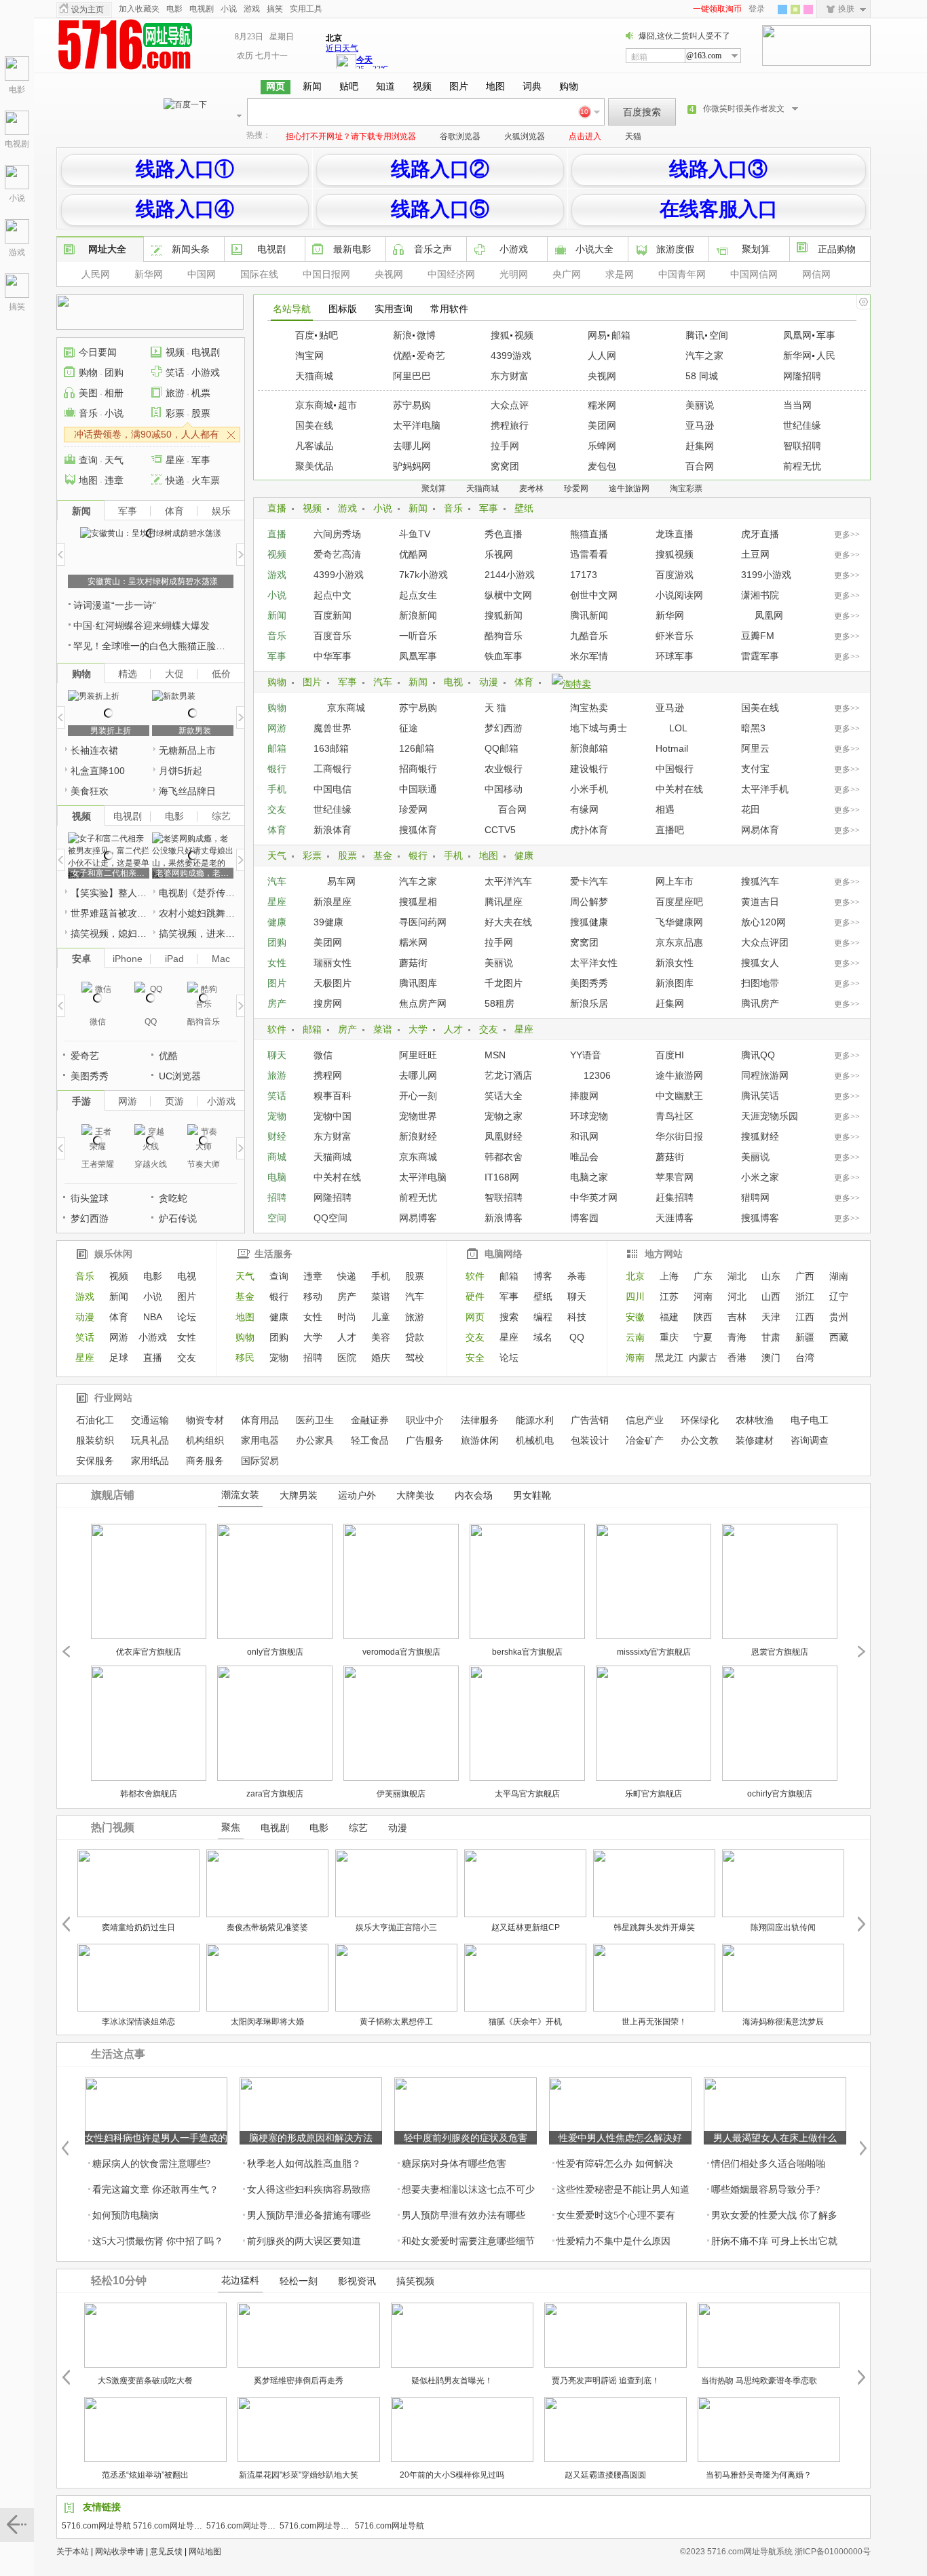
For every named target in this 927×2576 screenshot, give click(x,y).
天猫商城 (314, 376)
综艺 (221, 816)
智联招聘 (802, 446)
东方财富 (510, 376)
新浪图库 (675, 983)
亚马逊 (700, 425)
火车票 (206, 480)
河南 (703, 1296)
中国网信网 (754, 274)
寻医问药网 (423, 922)
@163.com (704, 56)
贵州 (839, 1317)
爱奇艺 (431, 355)
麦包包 (602, 466)
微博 (426, 335)
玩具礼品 (150, 1440)
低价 (221, 674)
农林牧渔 (755, 1420)
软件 (277, 1029)
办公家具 (315, 1440)
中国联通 (418, 789)
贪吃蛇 (173, 1198)
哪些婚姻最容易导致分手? (765, 2190)
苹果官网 (675, 1177)
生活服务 (273, 1254)
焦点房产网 (423, 1003)
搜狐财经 (760, 1136)
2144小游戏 (510, 575)
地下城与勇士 (599, 728)
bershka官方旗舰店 (527, 1652)
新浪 (402, 335)
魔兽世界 (333, 728)
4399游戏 (511, 355)
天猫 (633, 136)
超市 (347, 405)
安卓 (81, 959)
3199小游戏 (766, 575)
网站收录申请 (119, 2552)
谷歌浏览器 (460, 136)
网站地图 (205, 2552)
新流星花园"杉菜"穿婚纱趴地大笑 (299, 2475)
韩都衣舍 (504, 1157)
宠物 (277, 1116)
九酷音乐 (589, 636)
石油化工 (95, 1420)
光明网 (514, 274)
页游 (174, 1101)
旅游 (277, 1075)
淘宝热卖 (589, 708)
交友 (277, 809)
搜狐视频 (675, 554)
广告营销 (590, 1420)
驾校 (415, 1358)
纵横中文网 (508, 595)
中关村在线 (679, 789)
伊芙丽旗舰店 (401, 1794)
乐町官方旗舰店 (654, 1794)
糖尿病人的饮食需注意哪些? (151, 2164)
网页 (475, 1317)
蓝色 (782, 9)
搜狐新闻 (504, 615)
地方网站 (664, 1254)
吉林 (737, 1317)
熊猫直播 (589, 534)
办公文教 (700, 1440)
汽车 (383, 682)
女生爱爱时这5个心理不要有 (616, 2215)
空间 (719, 335)
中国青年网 (682, 274)
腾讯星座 (504, 902)
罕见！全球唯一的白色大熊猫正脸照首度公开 (153, 646)
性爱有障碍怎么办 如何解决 (615, 2164)
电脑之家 (589, 1177)
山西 (771, 1296)
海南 (635, 1358)
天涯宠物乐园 (770, 1116)
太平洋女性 (594, 963)
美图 (88, 393)
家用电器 (260, 1440)
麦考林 (531, 488)
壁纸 (524, 508)
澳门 (771, 1358)
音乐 (453, 508)
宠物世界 (418, 1116)
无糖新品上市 (187, 750)
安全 (475, 1358)
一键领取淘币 (717, 9)
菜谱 (383, 1029)
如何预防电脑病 (126, 2215)
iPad (174, 959)
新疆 (805, 1337)
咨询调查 (810, 1440)
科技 (577, 1317)
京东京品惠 (679, 942)
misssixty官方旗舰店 (654, 1652)
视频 (524, 335)
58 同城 (702, 376)
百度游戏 (675, 575)
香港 (737, 1358)
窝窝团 (505, 466)
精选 (128, 674)
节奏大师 (204, 1164)
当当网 (797, 405)
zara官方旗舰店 (275, 1794)
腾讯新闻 (589, 615)
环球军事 (675, 656)
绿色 (795, 9)
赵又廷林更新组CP (526, 1927)
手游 (81, 1101)
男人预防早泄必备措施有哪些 (309, 2215)
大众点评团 (765, 942)
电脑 (277, 1177)
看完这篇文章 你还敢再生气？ (155, 2190)
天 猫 (495, 708)
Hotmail (672, 748)
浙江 (805, 1296)
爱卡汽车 (589, 881)
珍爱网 (576, 488)
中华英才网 (594, 1197)
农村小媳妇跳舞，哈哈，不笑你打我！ (198, 913)
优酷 (402, 355)
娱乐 (221, 511)
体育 (524, 682)
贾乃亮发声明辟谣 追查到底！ (606, 2381)
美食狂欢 (90, 791)
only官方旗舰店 (275, 1652)
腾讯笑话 (760, 1096)
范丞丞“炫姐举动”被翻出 (145, 2475)
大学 (418, 1029)
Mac (221, 959)
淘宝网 (309, 355)
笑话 (277, 1096)
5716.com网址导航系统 (124, 45)
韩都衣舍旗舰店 (149, 1794)
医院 (347, 1358)
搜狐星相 (418, 902)
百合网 (700, 466)
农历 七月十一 (262, 56)
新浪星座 (333, 902)
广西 (805, 1276)
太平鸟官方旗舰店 (527, 1794)
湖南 (839, 1276)
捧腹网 (584, 1096)
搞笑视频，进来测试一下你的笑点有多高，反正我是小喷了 (198, 934)
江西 (805, 1317)
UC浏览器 (180, 1076)
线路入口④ (185, 209)
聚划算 (756, 249)
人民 (826, 355)
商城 (277, 1157)
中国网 (202, 274)
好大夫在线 (508, 922)
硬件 (475, 1296)
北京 (635, 1276)
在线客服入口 (719, 209)
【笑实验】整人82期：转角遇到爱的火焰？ (110, 893)
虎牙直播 (760, 534)
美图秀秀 (589, 983)
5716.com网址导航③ (245, 2526)
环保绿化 (700, 1420)
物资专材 (205, 1420)
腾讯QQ (758, 1055)
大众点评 (510, 405)
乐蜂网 (602, 446)
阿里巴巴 (412, 376)
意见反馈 (166, 2552)
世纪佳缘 (802, 425)
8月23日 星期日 (264, 37)
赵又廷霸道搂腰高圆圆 (605, 2475)
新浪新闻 (418, 615)
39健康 (328, 922)
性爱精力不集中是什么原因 (613, 2241)
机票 (201, 393)
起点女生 (418, 595)
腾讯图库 (418, 983)
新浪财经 (418, 1136)
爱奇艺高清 (337, 554)
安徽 (635, 1317)
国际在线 (259, 274)
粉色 (808, 9)
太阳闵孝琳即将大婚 (267, 2022)
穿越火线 (151, 1164)
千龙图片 (504, 983)
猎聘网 (755, 1197)
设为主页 (88, 9)
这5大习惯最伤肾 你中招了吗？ (158, 2241)
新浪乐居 (589, 1003)
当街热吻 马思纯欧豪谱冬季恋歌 (759, 2381)
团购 (277, 942)
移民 (245, 1358)
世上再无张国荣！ (654, 2022)
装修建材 (755, 1440)
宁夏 (703, 1337)
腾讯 (695, 335)
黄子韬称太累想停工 (396, 2022)
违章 (114, 480)
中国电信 (333, 789)
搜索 (509, 1317)
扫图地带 (760, 983)
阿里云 (755, 748)
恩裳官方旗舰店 (780, 1652)
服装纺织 (95, 1440)
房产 (277, 1003)
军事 (826, 335)
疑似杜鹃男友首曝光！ (452, 2381)
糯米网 (602, 405)
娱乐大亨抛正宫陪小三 (396, 1927)
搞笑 (17, 307)
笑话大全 (504, 1096)
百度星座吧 (679, 902)
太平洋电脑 (417, 425)
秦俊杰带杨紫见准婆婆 (267, 1927)
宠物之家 (504, 1116)
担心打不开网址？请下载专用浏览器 (351, 136)
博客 (543, 1276)
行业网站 (113, 1398)
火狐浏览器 (525, 136)
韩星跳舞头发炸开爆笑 (654, 1927)
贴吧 (328, 335)
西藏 (839, 1337)
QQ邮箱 (502, 748)
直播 (277, 508)
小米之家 (760, 1177)
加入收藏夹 (139, 9)
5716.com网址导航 (96, 2526)
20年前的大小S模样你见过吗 (452, 2475)
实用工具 (306, 9)
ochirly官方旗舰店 (780, 1794)
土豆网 (755, 554)
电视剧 (17, 144)
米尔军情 (589, 656)
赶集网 (700, 446)
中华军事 (333, 656)
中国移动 (504, 789)
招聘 (277, 1197)
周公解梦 (589, 902)
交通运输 (150, 1420)
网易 (597, 335)
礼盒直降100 (98, 771)
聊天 (277, 1055)
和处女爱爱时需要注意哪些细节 (468, 2241)
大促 (174, 674)
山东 (771, 1276)
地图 (489, 856)
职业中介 (425, 1420)
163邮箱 (331, 748)
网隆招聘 (802, 376)
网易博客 (418, 1218)
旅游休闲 (480, 1440)
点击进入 (585, 136)
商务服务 (205, 1461)
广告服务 (425, 1440)
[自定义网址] (863, 302)
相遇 (665, 809)
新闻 (418, 508)
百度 (305, 335)
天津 (771, 1317)
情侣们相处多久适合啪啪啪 (768, 2164)
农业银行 (504, 769)
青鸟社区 (675, 1116)
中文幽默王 (679, 1096)
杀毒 (577, 1276)
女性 (277, 963)
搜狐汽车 (760, 881)
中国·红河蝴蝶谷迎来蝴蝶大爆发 (141, 626)
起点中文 (333, 595)
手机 (277, 789)
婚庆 (381, 1358)
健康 (524, 856)
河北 (737, 1296)
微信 (323, 1055)
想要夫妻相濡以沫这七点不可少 (468, 2190)
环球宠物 (589, 1116)
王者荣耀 (98, 1164)
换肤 (846, 9)
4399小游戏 (339, 575)
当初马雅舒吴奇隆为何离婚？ (759, 2475)
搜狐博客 (760, 1218)
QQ (151, 1022)
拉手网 (505, 446)
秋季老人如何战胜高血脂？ (304, 2164)
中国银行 (675, 769)
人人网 (602, 355)
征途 (409, 728)
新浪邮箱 (589, 748)
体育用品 (260, 1420)
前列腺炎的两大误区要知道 (304, 2241)
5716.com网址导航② (318, 2526)
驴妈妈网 (412, 466)
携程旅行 (510, 425)
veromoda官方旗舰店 (401, 1652)
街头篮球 (90, 1198)
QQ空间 (330, 1218)
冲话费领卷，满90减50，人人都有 (147, 434)
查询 (88, 460)
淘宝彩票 (686, 488)
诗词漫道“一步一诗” (115, 605)
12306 (597, 1075)
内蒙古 (703, 1358)
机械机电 (535, 1440)
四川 (635, 1296)
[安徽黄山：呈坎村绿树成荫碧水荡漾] (151, 533)
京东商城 (314, 405)
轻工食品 (370, 1440)
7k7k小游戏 (423, 575)
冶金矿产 (645, 1440)
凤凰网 (797, 335)
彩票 (312, 856)
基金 (383, 856)
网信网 (816, 274)
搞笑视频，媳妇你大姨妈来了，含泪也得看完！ (110, 934)
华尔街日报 (679, 1136)
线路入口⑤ (440, 209)
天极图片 (333, 983)
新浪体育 (333, 830)
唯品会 (584, 1157)
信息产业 (645, 1420)
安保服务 (95, 1461)
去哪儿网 (412, 446)
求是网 (620, 274)
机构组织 (205, 1440)
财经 (277, 1136)
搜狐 (500, 335)
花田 (751, 809)
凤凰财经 (504, 1136)
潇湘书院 (760, 595)
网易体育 (760, 830)
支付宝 (755, 769)
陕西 (703, 1317)
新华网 (149, 274)
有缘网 (584, 809)
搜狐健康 (589, 922)
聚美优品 (314, 466)
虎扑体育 (589, 830)
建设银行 (589, 769)
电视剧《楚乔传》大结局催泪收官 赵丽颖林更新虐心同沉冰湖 (198, 893)
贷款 (415, 1337)
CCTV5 (500, 830)
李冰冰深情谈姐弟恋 (138, 2022)
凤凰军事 (418, 656)
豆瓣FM (758, 636)
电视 (453, 682)
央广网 (567, 274)
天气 (277, 856)
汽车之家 (704, 355)
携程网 (328, 1075)
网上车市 (675, 881)
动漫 (489, 682)
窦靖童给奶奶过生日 (138, 1927)
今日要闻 (98, 352)
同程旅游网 (765, 1075)
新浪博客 (504, 1218)
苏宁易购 (412, 405)
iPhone (128, 959)
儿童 (381, 1317)
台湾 (805, 1358)
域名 (543, 1337)
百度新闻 (333, 615)
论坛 (187, 1317)
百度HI (670, 1055)
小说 (17, 198)
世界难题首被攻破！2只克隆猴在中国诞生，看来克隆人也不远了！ (110, 913)
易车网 (341, 881)
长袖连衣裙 (94, 750)
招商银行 (418, 769)
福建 (669, 1317)
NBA (153, 1317)
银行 (277, 769)
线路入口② (440, 169)
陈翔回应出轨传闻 (783, 1927)
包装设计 (590, 1440)
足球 (119, 1358)
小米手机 (589, 789)
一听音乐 (418, 636)
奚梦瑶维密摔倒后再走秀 (299, 2381)
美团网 (602, 425)
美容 (381, 1337)
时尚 (347, 1317)
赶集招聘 (675, 1197)
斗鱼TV (415, 534)
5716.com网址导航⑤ (172, 2526)
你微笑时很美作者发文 (744, 109)
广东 (703, 1276)
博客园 (584, 1218)
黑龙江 (669, 1358)
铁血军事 (504, 656)
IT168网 (502, 1177)
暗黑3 (753, 728)
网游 (277, 728)
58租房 (499, 1003)
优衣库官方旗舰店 (149, 1652)
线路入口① (185, 169)
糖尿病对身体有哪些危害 (454, 2164)
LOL (678, 728)
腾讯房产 (760, 1003)
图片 (312, 682)
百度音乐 (333, 636)
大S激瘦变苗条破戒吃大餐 (145, 2381)
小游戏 (514, 249)
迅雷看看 (589, 554)
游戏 (17, 252)
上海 (669, 1276)
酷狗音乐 (504, 636)
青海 (737, 1337)
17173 (584, 575)
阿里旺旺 (418, 1055)
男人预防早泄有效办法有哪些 (463, 2215)
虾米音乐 (675, 636)
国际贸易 (260, 1461)
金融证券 (370, 1420)
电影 (17, 90)
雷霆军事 (760, 656)
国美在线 (314, 425)
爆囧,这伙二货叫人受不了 (684, 36)
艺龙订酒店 (508, 1075)
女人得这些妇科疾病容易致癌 (309, 2190)
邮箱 (639, 57)
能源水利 (535, 1420)
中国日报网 (326, 274)
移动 (313, 1296)
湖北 (737, 1276)
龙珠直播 (675, 534)
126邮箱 (417, 748)
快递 (175, 480)
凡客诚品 (314, 446)
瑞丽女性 (333, 963)
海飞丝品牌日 (187, 791)
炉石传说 (178, 1218)
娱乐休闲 (113, 1254)
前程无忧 (802, 466)
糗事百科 (333, 1096)
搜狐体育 (418, 830)
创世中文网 (594, 595)
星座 (277, 902)
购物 (277, 682)
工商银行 (333, 769)
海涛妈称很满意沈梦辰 (783, 2022)
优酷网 (413, 554)
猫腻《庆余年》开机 (525, 2022)
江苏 (669, 1296)
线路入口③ (718, 169)
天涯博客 (675, 1218)
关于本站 (73, 2552)
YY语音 (586, 1055)
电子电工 (810, 1420)
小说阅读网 (679, 595)
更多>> (847, 535)
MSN (495, 1055)
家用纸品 (150, 1461)
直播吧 (670, 830)
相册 (114, 393)
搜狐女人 (760, 963)
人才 (453, 1029)
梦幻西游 (504, 728)
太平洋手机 (765, 789)
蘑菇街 (413, 963)
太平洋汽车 (508, 881)
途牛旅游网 (629, 488)
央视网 (389, 274)
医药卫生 (315, 1420)
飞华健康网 (679, 922)
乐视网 (499, 554)
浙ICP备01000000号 (833, 2552)
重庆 (669, 1337)
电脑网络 (504, 1254)
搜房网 (328, 1003)
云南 (635, 1337)
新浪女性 (675, 963)
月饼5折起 (181, 771)
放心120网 (763, 922)
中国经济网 (451, 274)
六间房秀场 (337, 534)
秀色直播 (504, 534)
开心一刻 (418, 1096)
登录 (757, 9)
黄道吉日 (760, 902)
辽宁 (839, 1296)
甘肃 (771, 1337)
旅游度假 (675, 249)
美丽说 (700, 405)
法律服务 (480, 1420)
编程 (543, 1317)
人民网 (96, 274)
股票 (347, 856)
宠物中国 (333, 1116)
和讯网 (584, 1136)
